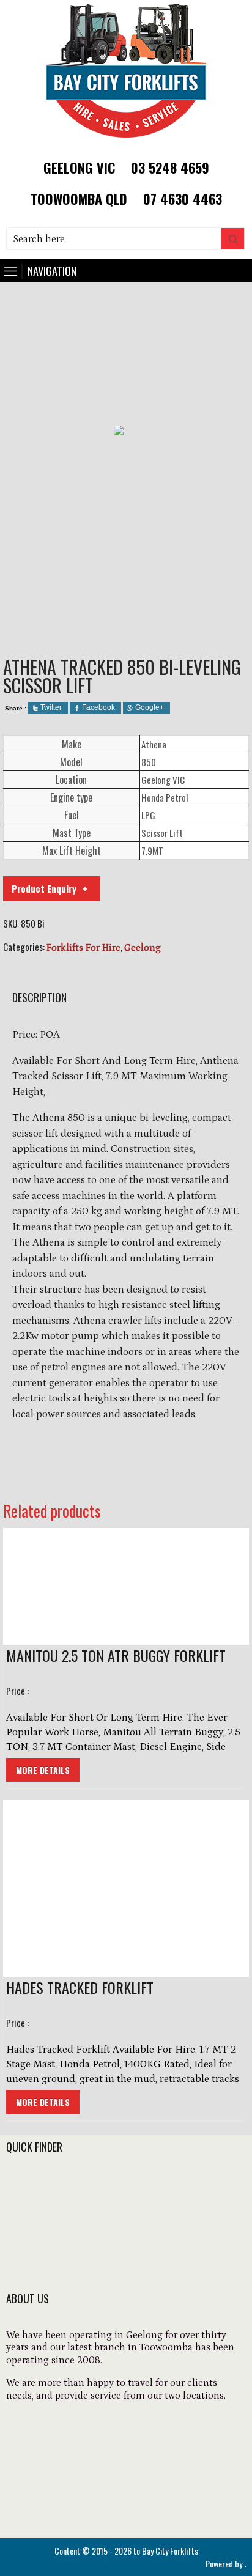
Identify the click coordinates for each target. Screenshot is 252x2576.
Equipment (33, 2235)
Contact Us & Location (61, 2268)
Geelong (143, 948)
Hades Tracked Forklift (80, 1987)
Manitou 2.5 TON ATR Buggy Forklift (116, 1655)
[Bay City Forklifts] (126, 142)
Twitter (51, 707)
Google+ (150, 707)
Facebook (98, 707)
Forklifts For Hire (83, 948)
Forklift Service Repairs (62, 2251)
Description (39, 997)
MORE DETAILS (43, 1770)
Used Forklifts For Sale (60, 2218)
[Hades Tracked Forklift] (126, 1888)
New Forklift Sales (50, 2202)
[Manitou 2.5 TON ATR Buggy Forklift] (126, 1586)
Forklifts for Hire (46, 2185)
